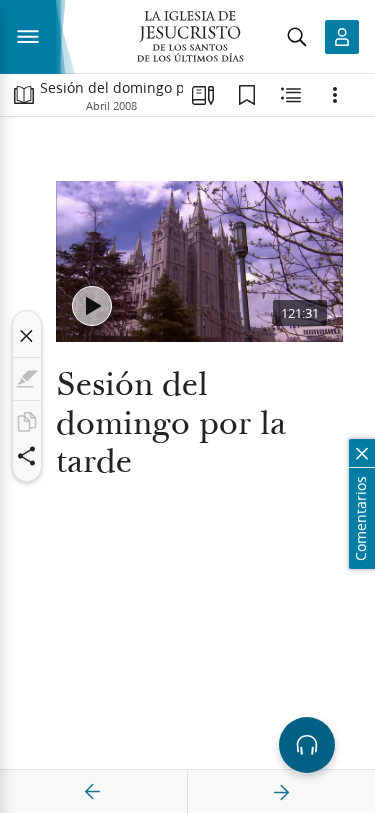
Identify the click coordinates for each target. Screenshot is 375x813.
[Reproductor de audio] (307, 745)
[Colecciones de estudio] (203, 95)
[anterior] (93, 792)
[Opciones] (335, 95)
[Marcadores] (247, 95)
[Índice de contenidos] (24, 95)
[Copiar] (27, 422)
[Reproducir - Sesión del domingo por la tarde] (92, 306)
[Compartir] (27, 456)
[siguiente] (281, 792)
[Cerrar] (27, 336)
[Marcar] (27, 379)
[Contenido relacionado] (291, 95)
